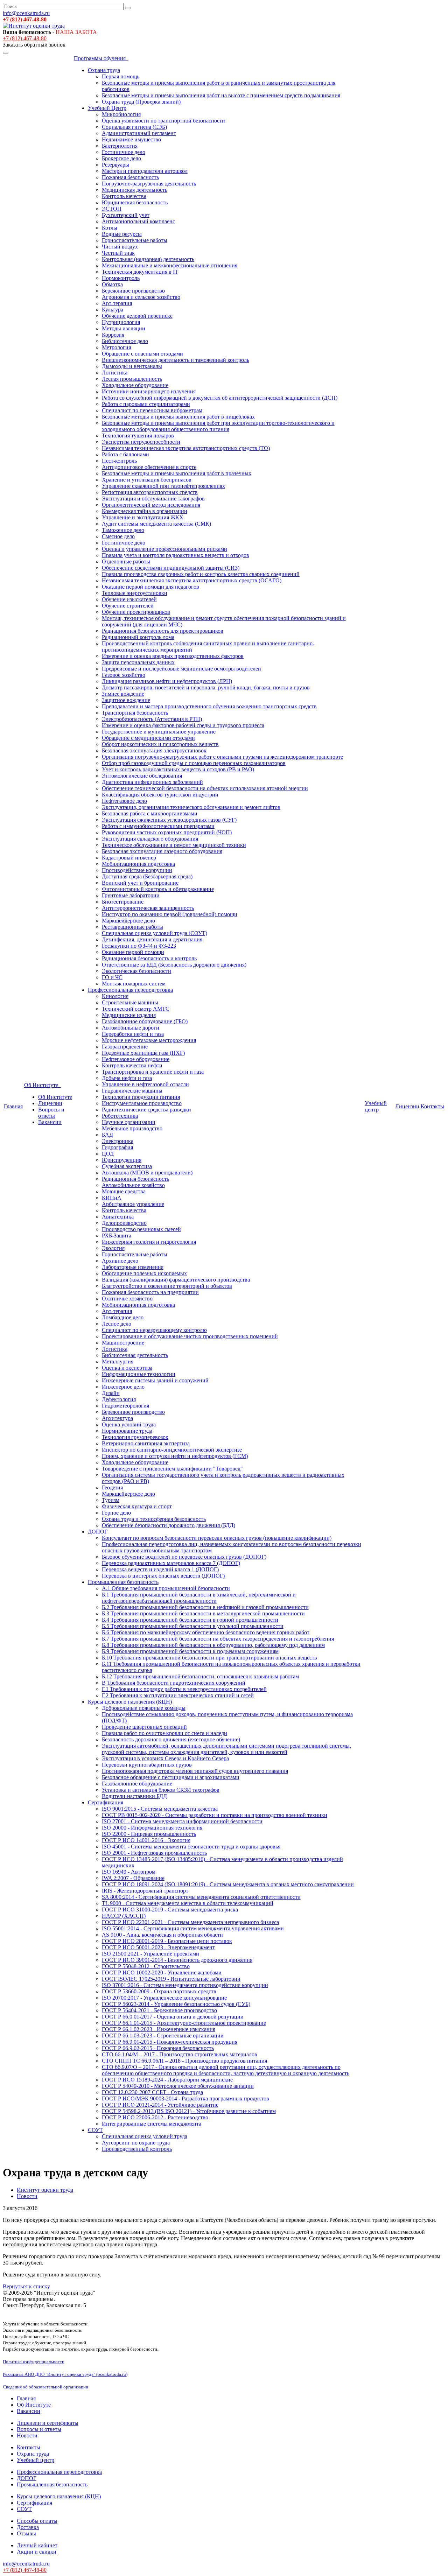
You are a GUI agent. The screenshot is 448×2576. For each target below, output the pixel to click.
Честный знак (118, 253)
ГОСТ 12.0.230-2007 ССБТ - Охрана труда (152, 2092)
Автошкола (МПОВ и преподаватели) (147, 1173)
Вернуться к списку (26, 2286)
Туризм (111, 1500)
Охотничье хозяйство (127, 1298)
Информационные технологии (139, 1374)
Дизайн (111, 1393)
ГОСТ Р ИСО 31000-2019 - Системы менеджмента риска (170, 1910)
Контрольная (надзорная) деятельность (148, 259)
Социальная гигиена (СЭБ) (134, 127)
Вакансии (50, 1122)
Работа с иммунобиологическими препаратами (158, 826)
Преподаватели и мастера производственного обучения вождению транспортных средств (209, 706)
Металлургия (118, 1361)
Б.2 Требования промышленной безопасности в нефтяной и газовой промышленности (205, 1607)
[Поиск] (128, 8)
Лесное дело (117, 1324)
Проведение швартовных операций (144, 1727)
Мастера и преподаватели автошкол (145, 171)
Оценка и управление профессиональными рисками (164, 549)
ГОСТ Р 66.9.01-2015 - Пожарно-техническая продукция (170, 2042)
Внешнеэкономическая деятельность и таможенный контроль (176, 360)
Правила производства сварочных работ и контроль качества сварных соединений (201, 574)
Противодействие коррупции (137, 870)
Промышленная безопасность (123, 1582)
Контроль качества (124, 196)
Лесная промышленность (132, 379)
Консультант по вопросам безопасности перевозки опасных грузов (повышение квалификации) (217, 1538)
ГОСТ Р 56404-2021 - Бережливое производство (159, 2010)
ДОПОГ (98, 1532)
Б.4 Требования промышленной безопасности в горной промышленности (190, 1620)
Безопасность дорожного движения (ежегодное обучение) (171, 1739)
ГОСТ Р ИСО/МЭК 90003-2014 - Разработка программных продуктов (185, 2098)
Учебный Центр (107, 108)
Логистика (115, 373)
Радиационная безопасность (135, 1179)
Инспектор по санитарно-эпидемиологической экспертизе (172, 1450)
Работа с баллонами (125, 454)
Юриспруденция (122, 1160)
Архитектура (117, 1418)
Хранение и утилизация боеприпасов (147, 480)
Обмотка (112, 284)
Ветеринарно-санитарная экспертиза (146, 1443)
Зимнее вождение (123, 694)
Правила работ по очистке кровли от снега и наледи (164, 1733)
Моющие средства (124, 1191)
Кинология (115, 996)
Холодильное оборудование (135, 385)
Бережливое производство (133, 291)
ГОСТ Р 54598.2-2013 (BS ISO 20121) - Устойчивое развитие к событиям (189, 2111)
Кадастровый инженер (129, 858)
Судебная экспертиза (127, 1166)
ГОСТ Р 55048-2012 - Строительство (146, 1966)
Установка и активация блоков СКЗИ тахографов (161, 1790)
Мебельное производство (132, 1128)
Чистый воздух (120, 247)
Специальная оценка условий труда (145, 2136)
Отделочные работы (126, 561)
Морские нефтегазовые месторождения (149, 1040)
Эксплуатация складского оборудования (150, 839)
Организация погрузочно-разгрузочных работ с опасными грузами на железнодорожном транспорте (222, 757)
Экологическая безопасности (136, 971)
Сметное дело (118, 536)
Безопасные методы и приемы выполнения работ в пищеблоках (178, 417)
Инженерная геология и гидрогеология (149, 1242)
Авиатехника (118, 1217)
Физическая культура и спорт (137, 1506)
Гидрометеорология (125, 1406)
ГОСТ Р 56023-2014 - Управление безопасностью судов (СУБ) (176, 2004)
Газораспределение (125, 1047)
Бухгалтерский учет (126, 215)
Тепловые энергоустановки (135, 593)
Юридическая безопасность (135, 202)
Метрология (116, 347)
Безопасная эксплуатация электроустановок (154, 750)
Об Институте (43, 1085)
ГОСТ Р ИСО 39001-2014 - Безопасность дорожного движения (177, 1960)
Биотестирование (123, 902)
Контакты (432, 1106)
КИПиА (112, 1198)
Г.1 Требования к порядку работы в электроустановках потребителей (184, 1689)
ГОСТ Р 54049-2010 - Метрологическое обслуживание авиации (178, 2086)
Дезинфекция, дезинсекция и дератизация (152, 939)
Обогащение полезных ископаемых (144, 1273)
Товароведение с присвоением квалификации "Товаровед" (172, 1469)
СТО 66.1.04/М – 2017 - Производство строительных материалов (180, 2054)
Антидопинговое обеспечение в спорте (149, 467)
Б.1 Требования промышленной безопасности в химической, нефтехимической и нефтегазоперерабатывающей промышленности (199, 1598)
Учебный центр (376, 1106)
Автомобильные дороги (131, 1028)
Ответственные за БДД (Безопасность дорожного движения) (174, 965)
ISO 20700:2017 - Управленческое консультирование (164, 1998)
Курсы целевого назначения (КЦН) (130, 1702)
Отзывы (26, 2533)
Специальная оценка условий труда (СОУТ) (155, 933)
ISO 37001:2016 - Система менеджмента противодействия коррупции (185, 1985)
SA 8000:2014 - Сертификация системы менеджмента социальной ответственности (201, 1897)
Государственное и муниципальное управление (159, 732)
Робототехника (120, 1116)
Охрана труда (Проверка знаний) (141, 102)
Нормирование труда (127, 1431)
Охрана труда (104, 70)
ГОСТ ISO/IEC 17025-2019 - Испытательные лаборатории (171, 1979)
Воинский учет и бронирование (140, 883)
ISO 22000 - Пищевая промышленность (149, 1834)
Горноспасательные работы (135, 240)
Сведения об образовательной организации (45, 2387)
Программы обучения (101, 58)
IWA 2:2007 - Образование (133, 1878)
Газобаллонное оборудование (137, 1784)
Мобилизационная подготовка (138, 864)
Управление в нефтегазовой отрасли (145, 1084)
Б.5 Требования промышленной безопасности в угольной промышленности (193, 1626)
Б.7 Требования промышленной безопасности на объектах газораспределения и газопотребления (218, 1639)
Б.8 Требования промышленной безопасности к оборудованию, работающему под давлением (213, 1645)
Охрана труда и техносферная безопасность (154, 1519)
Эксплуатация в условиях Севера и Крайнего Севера (165, 1758)
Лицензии (50, 1103)
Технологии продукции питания (141, 1097)
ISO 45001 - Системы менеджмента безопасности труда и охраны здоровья (191, 1847)
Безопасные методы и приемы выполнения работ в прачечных (177, 473)
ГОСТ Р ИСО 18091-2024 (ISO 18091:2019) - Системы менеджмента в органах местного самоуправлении (228, 1884)
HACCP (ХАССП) (124, 1916)
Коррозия (113, 335)
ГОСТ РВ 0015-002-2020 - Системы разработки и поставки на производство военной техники (215, 1815)
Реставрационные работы (132, 927)
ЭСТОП (112, 209)
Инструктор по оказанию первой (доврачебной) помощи (170, 914)
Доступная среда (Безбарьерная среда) (147, 876)
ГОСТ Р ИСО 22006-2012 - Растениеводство (155, 2117)
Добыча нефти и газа (127, 1078)
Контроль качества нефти (132, 1065)
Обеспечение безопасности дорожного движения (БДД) (169, 1525)
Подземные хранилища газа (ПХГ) (143, 1053)
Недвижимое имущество (131, 139)
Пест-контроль (119, 461)
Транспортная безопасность (135, 713)
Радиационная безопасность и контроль (149, 958)
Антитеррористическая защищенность (148, 908)
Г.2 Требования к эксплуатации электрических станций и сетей (178, 1695)
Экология (113, 1248)
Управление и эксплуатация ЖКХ (143, 517)
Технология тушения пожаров (138, 436)
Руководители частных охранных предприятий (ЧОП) (167, 832)
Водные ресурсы (122, 234)
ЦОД (108, 1154)
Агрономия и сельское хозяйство (141, 297)
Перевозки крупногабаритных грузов (147, 1765)
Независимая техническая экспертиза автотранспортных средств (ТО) (186, 448)
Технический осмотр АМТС (136, 1009)
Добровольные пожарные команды (144, 1708)
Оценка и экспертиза (127, 1368)
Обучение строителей (128, 606)
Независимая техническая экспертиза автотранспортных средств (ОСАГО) (192, 580)
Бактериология (120, 146)
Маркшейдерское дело (128, 921)
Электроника (118, 1141)
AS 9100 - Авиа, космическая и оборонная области (162, 1935)
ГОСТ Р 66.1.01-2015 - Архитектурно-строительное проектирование (184, 2023)
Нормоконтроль (121, 278)
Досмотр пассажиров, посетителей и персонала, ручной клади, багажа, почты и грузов (206, 687)
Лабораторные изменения (133, 1267)
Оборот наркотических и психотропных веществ (160, 744)
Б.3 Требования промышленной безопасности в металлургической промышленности (203, 1613)
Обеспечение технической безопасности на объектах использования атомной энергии (205, 788)
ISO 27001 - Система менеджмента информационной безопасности (182, 1821)
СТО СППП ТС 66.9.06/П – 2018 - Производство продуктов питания (184, 2061)
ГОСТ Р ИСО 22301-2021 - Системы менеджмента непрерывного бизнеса (190, 1922)
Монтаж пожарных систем (134, 984)
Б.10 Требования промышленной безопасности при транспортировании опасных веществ (209, 1658)
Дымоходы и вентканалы (132, 366)
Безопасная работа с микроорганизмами (150, 813)
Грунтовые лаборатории (131, 895)
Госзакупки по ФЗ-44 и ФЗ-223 (139, 946)
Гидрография (117, 1147)
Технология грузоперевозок (135, 1437)
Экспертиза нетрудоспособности (141, 442)
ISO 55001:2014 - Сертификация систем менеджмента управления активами (193, 1928)
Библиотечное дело (125, 341)
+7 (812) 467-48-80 (25, 19)
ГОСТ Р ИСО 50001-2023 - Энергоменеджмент (158, 1947)
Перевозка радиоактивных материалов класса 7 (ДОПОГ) (171, 1563)
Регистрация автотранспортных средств (150, 492)
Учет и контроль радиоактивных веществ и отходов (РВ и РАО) (178, 769)
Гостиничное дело (124, 152)
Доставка (28, 2527)
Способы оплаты (37, 2521)
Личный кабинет (37, 2545)
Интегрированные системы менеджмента (152, 2124)
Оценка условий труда (129, 1424)
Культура (113, 310)
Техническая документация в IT (140, 272)
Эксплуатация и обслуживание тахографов (153, 499)
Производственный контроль (137, 2149)
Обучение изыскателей (129, 599)
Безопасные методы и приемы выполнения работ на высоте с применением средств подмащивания (221, 95)
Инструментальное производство (142, 1103)
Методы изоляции (124, 328)
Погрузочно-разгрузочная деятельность (149, 184)
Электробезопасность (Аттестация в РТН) (152, 719)
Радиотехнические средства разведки (146, 1110)
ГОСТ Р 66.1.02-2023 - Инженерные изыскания (159, 2029)
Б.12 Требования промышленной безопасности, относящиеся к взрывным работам (200, 1676)
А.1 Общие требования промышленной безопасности (166, 1588)
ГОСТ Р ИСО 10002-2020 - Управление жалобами (162, 1973)
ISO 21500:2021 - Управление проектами (150, 1954)
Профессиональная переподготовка (130, 990)
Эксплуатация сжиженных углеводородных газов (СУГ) (169, 820)
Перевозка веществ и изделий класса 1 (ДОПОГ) (160, 1569)
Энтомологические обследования (142, 776)
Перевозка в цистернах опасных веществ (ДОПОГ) (163, 1576)
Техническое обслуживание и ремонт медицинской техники (174, 845)
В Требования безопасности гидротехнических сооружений (174, 1683)
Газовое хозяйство (124, 675)
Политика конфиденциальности (34, 2362)
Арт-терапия (117, 303)
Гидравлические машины (132, 1091)
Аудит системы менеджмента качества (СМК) (156, 524)
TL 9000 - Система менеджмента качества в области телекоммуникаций (188, 1903)
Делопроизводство (124, 1223)
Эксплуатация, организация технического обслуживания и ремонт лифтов (191, 807)
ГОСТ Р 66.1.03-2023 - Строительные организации (163, 2035)
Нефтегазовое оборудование (136, 1059)
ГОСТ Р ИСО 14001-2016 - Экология (146, 1840)
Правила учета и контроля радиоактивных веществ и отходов (176, 555)
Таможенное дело (123, 530)
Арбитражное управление (133, 1204)
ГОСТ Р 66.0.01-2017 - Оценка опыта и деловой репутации (173, 2017)
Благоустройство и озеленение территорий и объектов (167, 1286)
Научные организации (129, 1122)
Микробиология (121, 114)
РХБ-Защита (117, 1236)
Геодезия (112, 1487)
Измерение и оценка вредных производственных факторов (173, 656)
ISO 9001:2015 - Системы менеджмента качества (160, 1809)
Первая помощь (121, 76)
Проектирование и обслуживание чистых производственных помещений (190, 1336)
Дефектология (119, 1399)
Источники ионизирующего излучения (149, 391)
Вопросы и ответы (51, 1113)
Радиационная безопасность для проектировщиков (163, 631)
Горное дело (116, 1513)
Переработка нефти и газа (133, 1034)
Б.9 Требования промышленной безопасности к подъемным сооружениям (190, 1651)
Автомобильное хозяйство (133, 1185)
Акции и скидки (37, 2552)
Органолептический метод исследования (151, 505)
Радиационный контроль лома (138, 637)
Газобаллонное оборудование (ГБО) (145, 1021)
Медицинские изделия (129, 1015)
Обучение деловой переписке (137, 316)
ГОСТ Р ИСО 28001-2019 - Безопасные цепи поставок (167, 1941)
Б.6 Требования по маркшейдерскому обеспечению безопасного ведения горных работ (206, 1632)
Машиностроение (123, 1343)
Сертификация (106, 1802)
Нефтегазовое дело (124, 801)
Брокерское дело (121, 158)
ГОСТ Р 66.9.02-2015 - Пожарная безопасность (158, 2048)
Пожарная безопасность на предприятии (150, 1292)
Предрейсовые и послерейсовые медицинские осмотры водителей (181, 669)
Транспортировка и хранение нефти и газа (153, 1072)
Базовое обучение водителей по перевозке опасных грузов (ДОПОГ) (184, 1557)
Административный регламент (139, 133)
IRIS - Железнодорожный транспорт (145, 1891)
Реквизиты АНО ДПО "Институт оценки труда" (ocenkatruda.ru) (65, 2374)
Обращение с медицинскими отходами (148, 738)
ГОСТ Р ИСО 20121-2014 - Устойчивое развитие (160, 2105)
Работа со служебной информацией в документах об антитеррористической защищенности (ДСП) (220, 398)
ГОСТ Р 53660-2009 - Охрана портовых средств (159, 1991)
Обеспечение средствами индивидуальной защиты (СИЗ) (171, 568)
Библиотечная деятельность (135, 1355)
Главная (13, 1106)
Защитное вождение (126, 700)
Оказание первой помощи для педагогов (150, 587)
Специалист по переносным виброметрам (152, 410)
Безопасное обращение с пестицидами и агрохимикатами (171, 1777)
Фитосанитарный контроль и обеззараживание (158, 889)
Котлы (110, 228)
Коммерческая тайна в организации (145, 511)
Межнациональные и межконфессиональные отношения (170, 265)
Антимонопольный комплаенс (138, 221)
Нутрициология (121, 322)
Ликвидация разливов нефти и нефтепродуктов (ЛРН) (167, 681)
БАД (107, 1135)
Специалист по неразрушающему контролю (154, 1330)
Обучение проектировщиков (136, 612)
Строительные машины (130, 1002)
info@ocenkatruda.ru (26, 13)
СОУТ (95, 2130)
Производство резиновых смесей (141, 1229)
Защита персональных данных (138, 662)
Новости (27, 2435)
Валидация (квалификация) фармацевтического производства (176, 1280)
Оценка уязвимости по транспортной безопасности (163, 121)
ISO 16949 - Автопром (129, 1872)
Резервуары (115, 165)
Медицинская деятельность (135, 190)
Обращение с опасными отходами (142, 354)
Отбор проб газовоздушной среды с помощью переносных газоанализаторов (194, 763)
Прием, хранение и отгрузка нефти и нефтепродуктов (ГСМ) (175, 1456)
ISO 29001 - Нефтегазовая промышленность (154, 1853)
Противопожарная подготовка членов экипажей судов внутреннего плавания (195, 1771)
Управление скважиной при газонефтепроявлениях (163, 486)
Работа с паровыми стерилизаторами (146, 404)
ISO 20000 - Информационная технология (152, 1828)
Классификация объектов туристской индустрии (160, 795)
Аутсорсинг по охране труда (136, 2143)
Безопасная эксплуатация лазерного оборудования (162, 851)
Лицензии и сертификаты (48, 2423)
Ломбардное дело (123, 1317)
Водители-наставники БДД (134, 1796)
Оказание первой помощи (133, 952)
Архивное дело (120, 1261)
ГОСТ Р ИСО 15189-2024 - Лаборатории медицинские (167, 2080)
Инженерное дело (123, 1387)
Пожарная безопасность (130, 177)
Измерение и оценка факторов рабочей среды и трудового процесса (183, 725)
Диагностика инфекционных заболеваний (152, 782)
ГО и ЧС (112, 977)
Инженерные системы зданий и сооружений (155, 1380)
